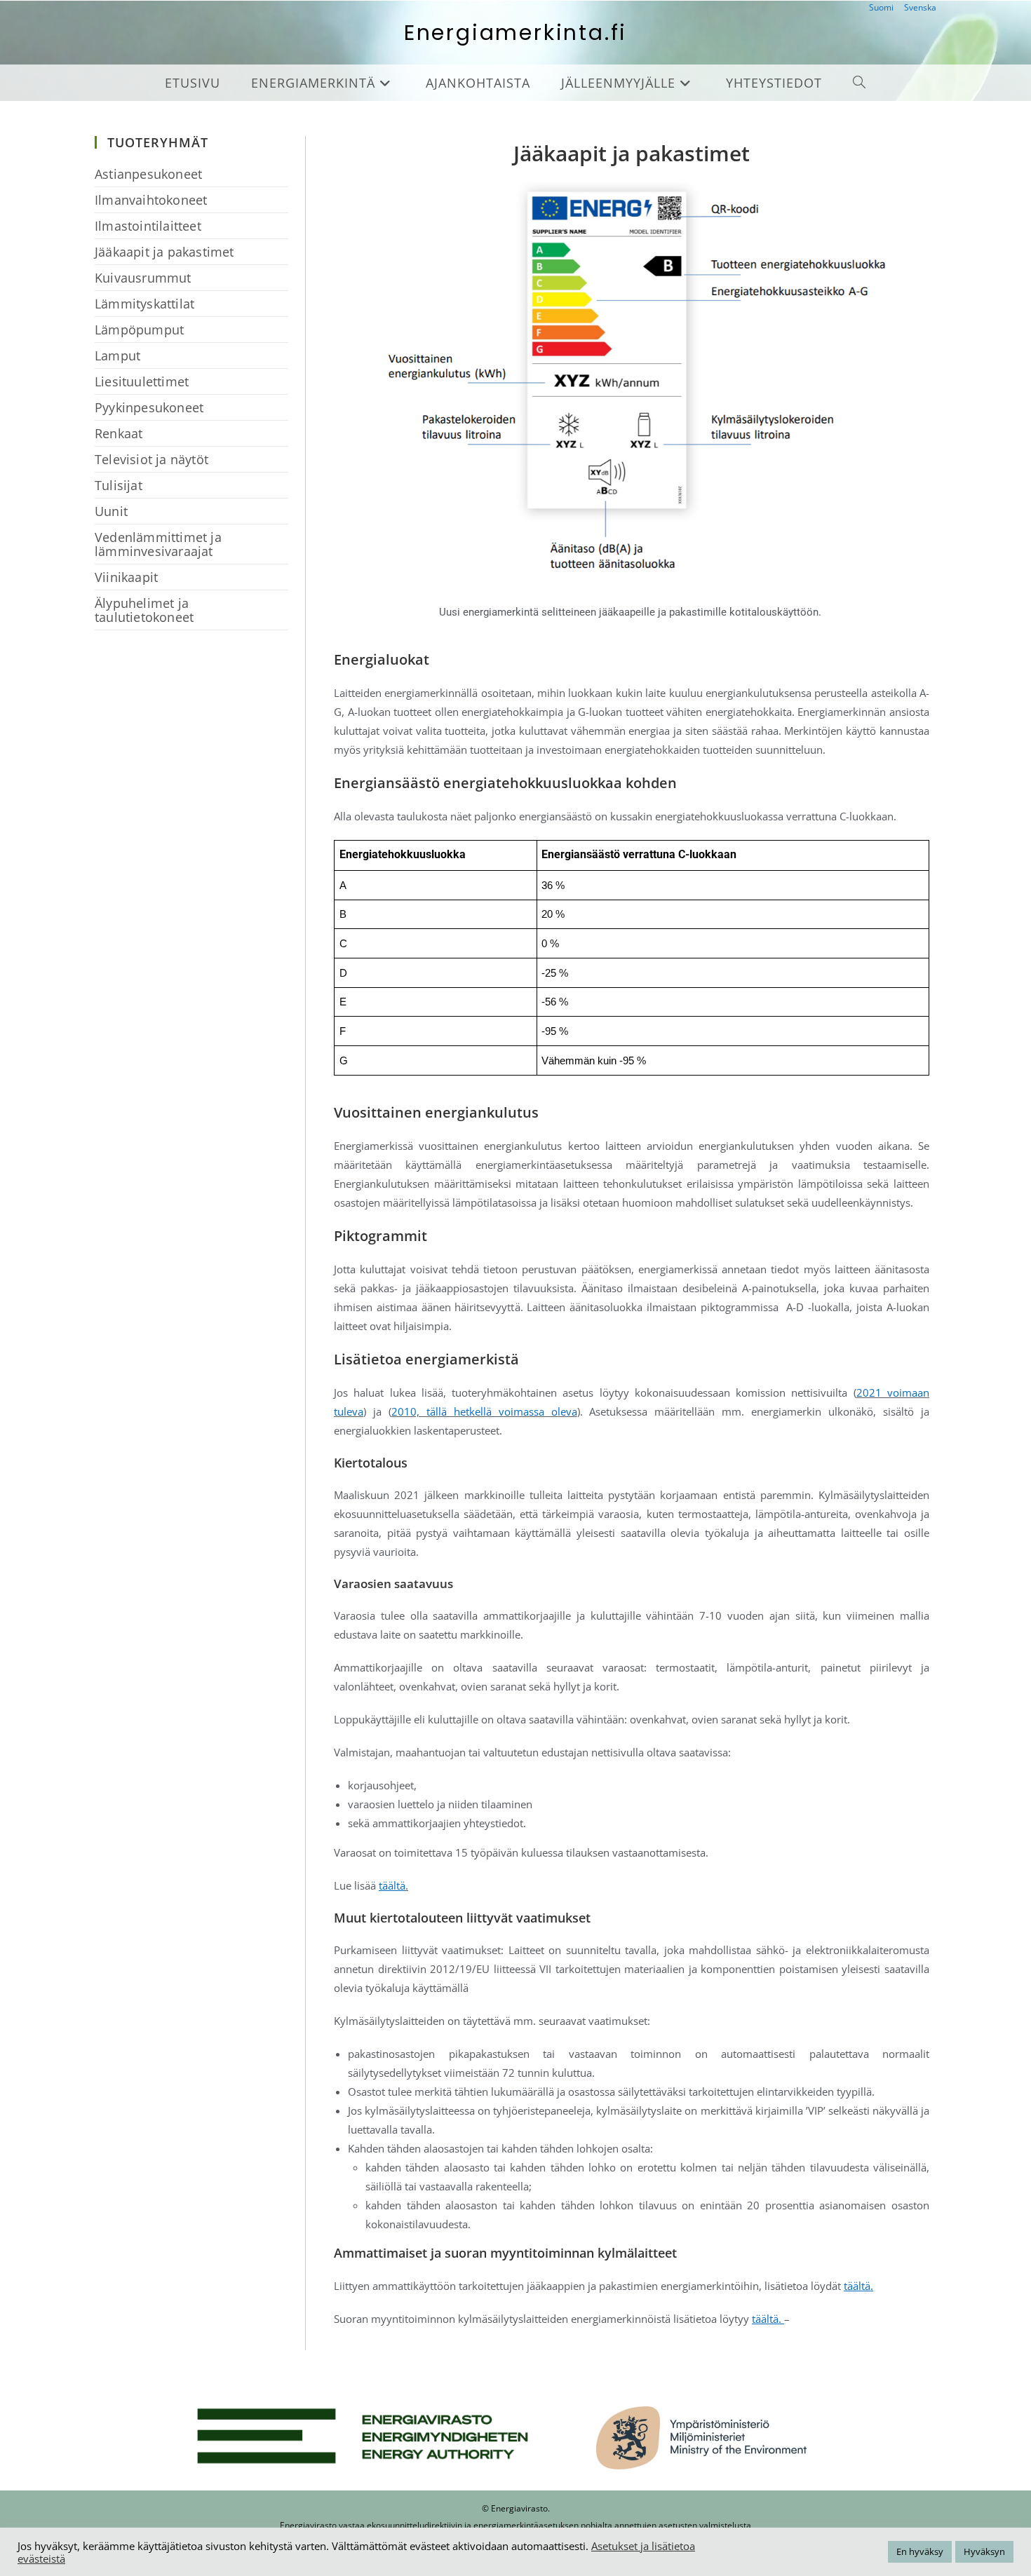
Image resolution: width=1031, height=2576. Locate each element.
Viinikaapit (126, 577)
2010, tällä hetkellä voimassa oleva (484, 1411)
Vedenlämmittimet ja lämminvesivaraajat (158, 544)
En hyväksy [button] (920, 2551)
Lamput (117, 355)
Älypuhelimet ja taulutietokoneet (144, 610)
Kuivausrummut (143, 278)
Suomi (881, 7)
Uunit (111, 511)
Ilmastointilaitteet (148, 226)
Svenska (920, 7)
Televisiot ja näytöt (151, 459)
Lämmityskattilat (144, 304)
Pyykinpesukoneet (149, 407)
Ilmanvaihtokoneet (151, 200)
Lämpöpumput (139, 330)
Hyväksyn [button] (984, 2551)
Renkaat (119, 433)
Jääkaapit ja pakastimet (164, 252)
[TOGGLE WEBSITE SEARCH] (860, 83)
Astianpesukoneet (148, 174)
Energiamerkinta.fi (515, 33)
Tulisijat (119, 485)
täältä (392, 1885)
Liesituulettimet (142, 381)
